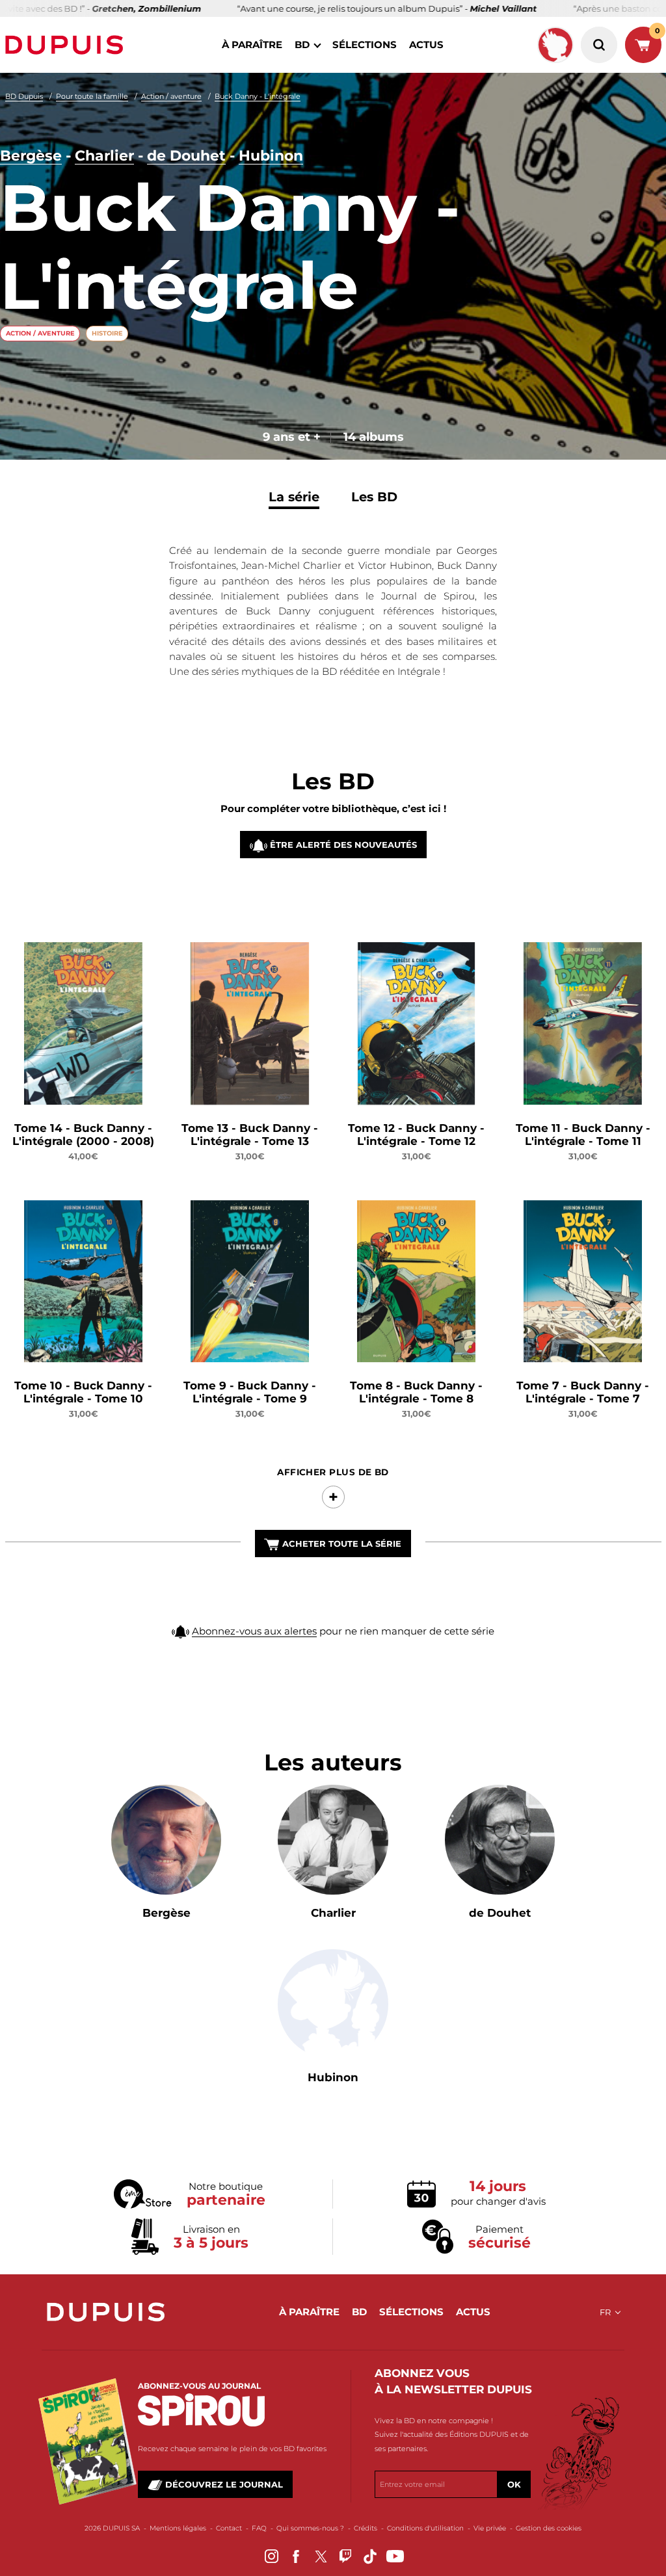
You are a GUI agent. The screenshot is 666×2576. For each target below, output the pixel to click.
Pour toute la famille (92, 96)
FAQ (259, 2528)
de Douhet (186, 156)
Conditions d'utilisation (425, 2528)
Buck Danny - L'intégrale (258, 96)
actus (426, 45)
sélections (365, 45)
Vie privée (490, 2528)
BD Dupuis (24, 96)
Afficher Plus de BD (333, 1472)
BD (302, 45)
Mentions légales (178, 2528)
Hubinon (271, 156)
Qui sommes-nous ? (310, 2528)
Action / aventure (171, 96)
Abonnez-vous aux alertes (254, 1631)
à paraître (252, 45)
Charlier (104, 156)
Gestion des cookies (549, 2528)
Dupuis (67, 45)
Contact (229, 2528)
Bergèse (31, 156)
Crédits (366, 2528)
